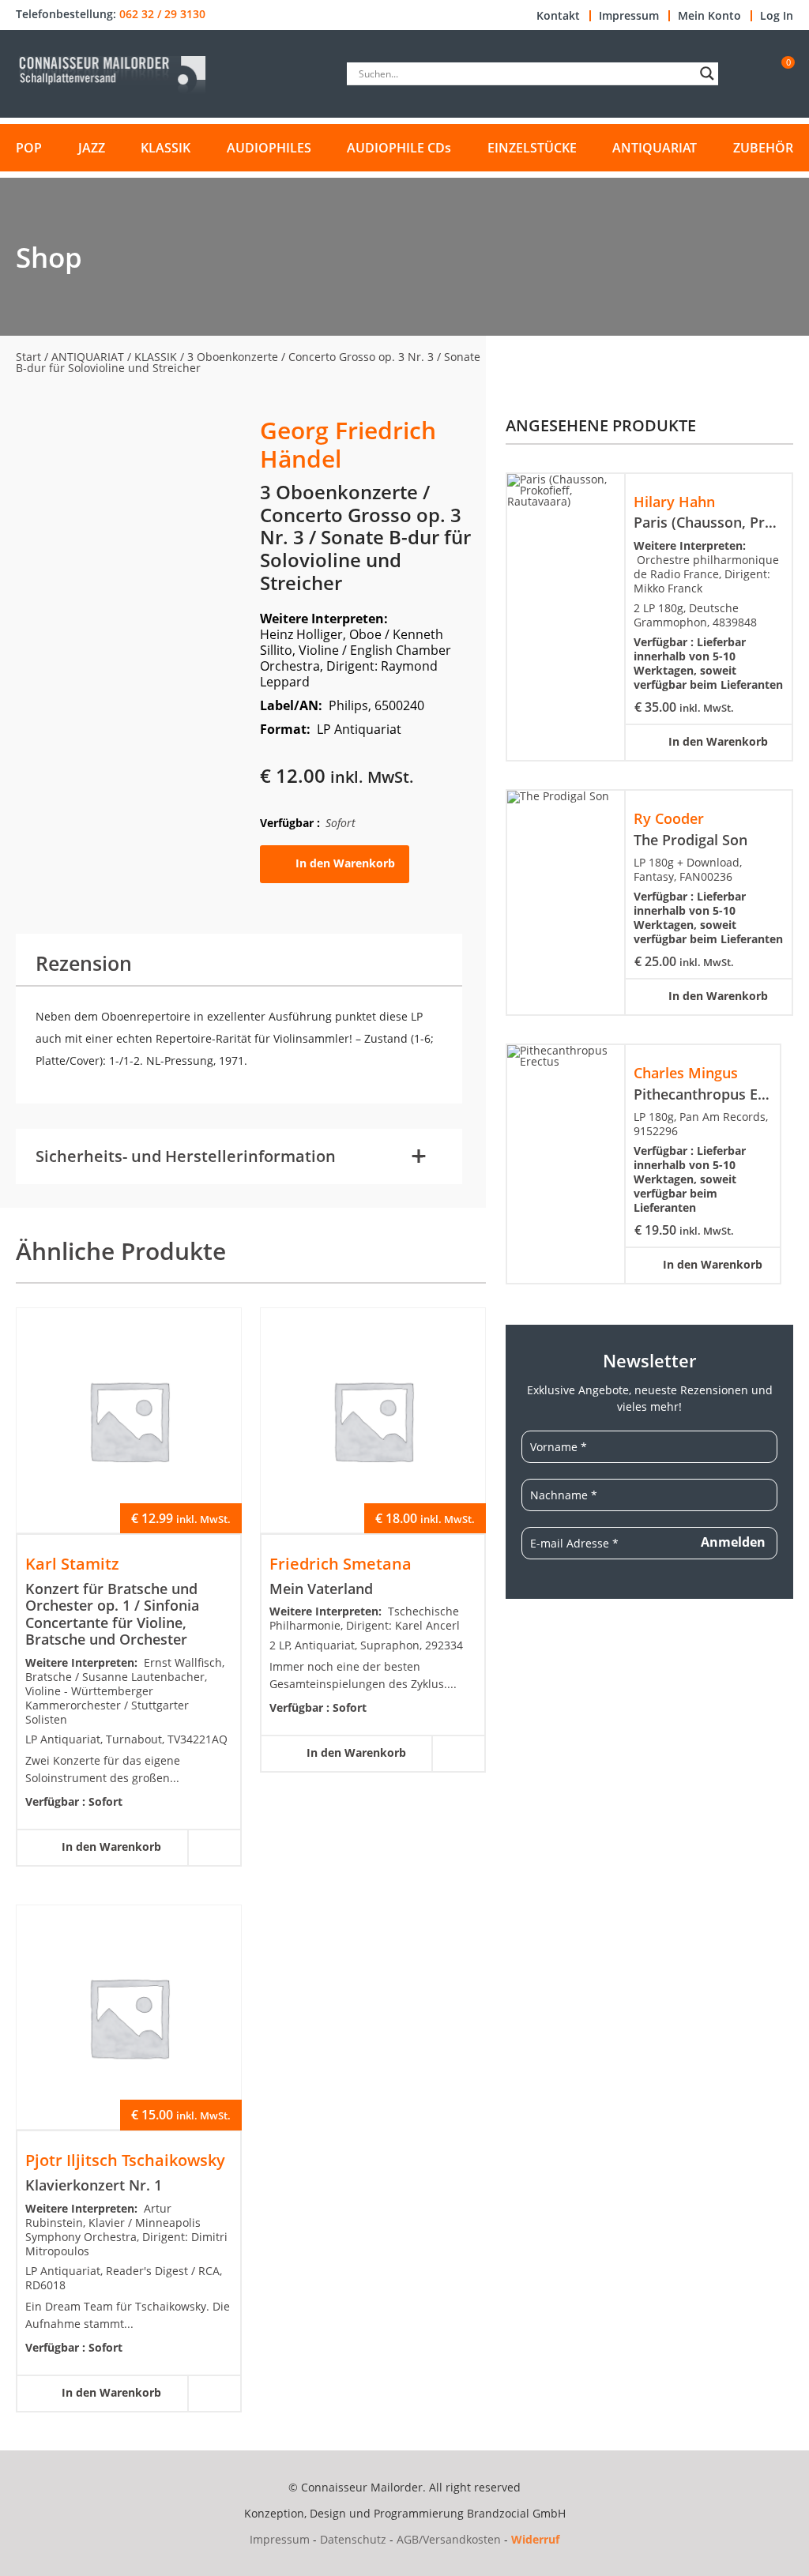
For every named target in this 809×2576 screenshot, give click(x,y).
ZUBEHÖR (763, 148)
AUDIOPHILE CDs (399, 148)
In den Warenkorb (345, 863)
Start (28, 357)
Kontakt (558, 16)
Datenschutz (353, 2539)
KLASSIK (166, 148)
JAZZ (92, 148)
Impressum (629, 16)
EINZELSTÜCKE (532, 148)
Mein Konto (709, 16)
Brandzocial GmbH (516, 2513)
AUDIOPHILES (269, 148)
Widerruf (535, 2539)
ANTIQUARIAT (655, 148)
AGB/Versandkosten (449, 2539)
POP (29, 148)
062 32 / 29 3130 (162, 14)
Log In (777, 16)
